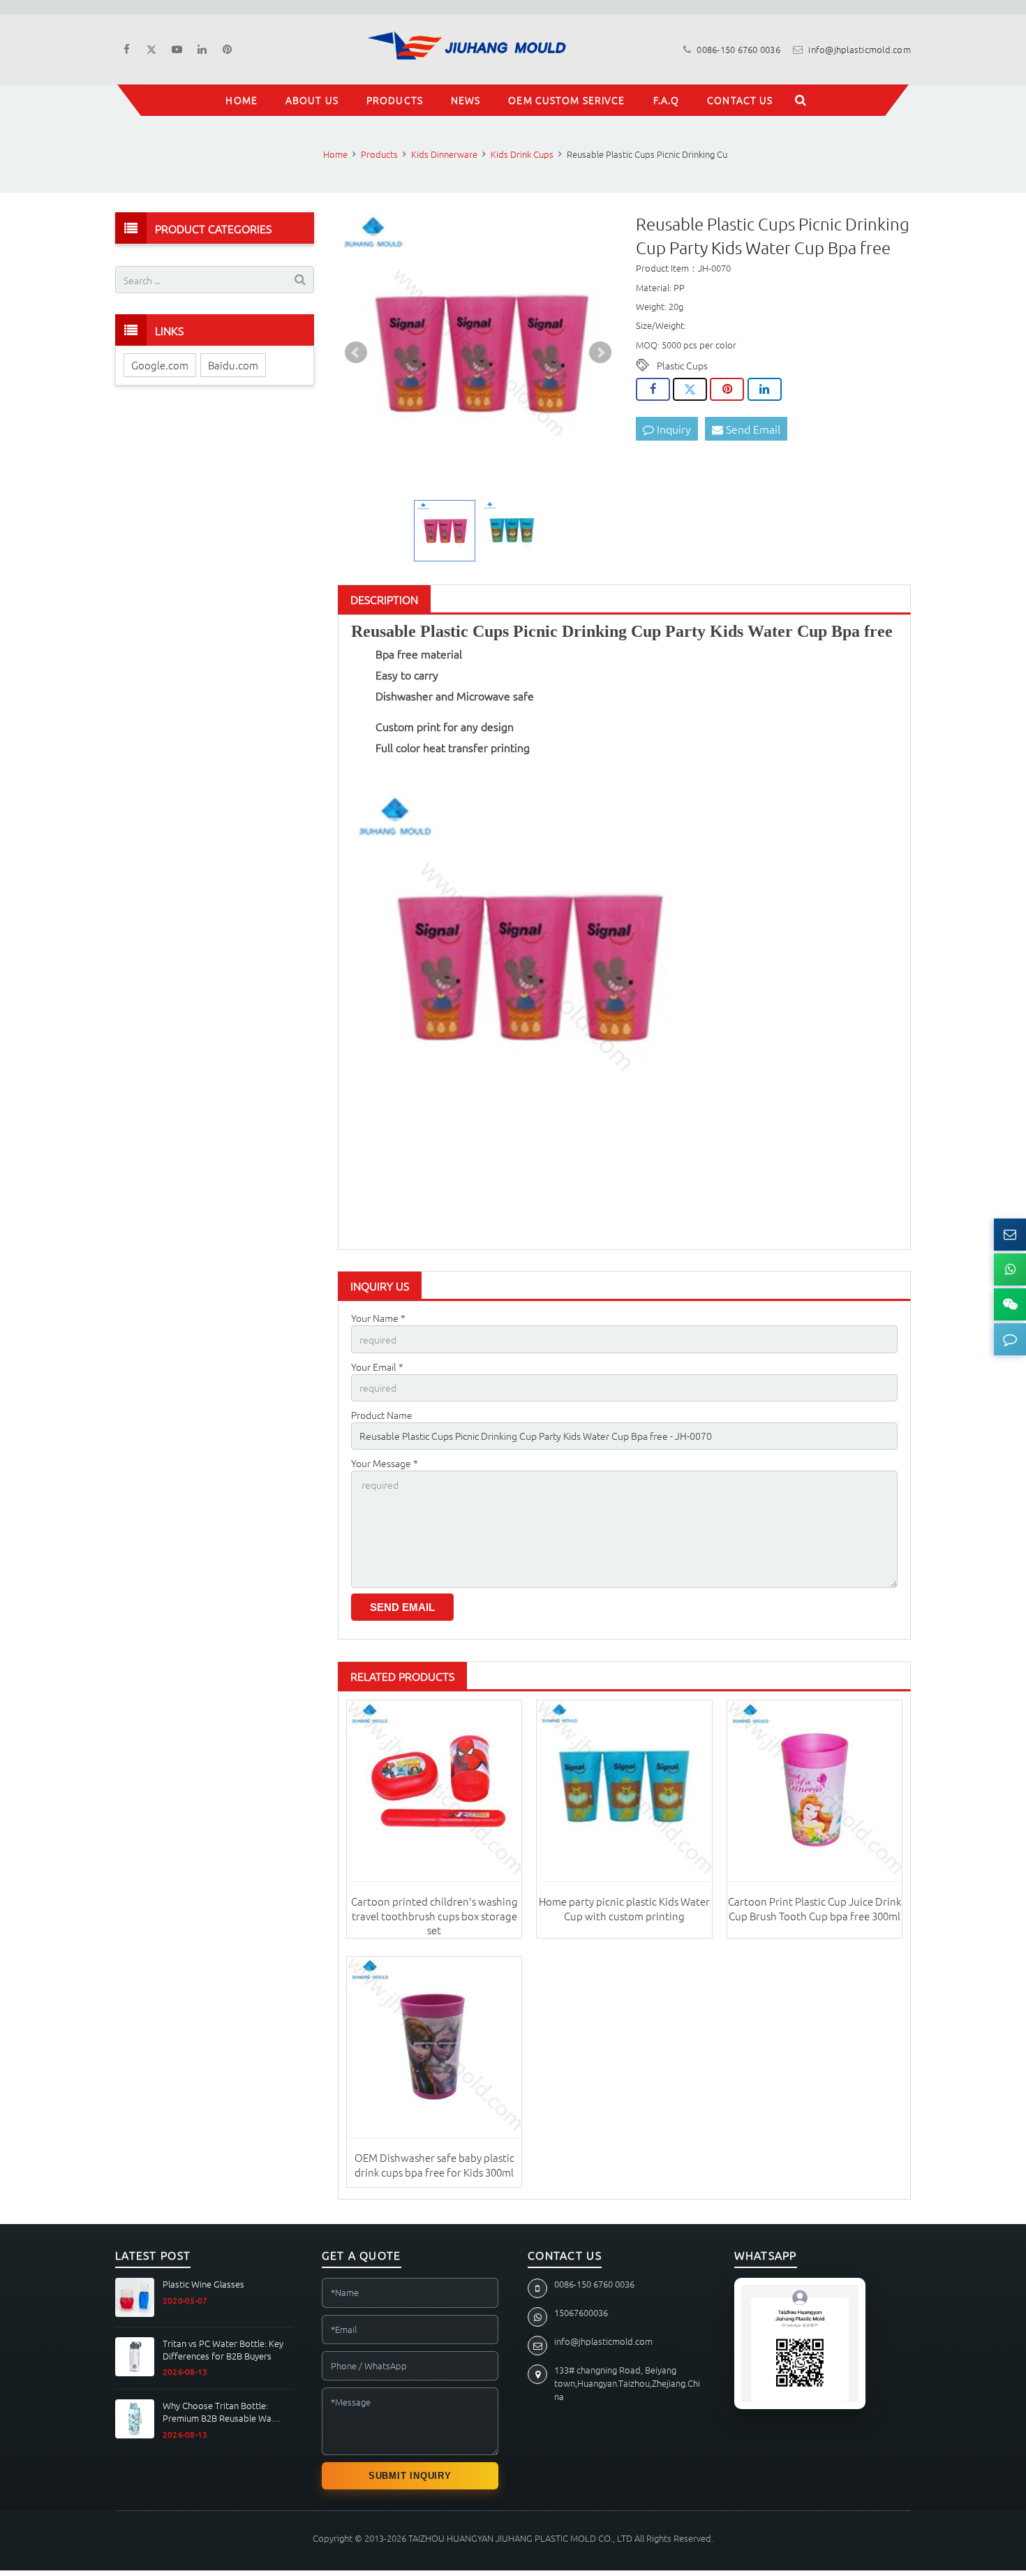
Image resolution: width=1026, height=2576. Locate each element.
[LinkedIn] (202, 50)
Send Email (752, 429)
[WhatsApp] (1010, 1269)
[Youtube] (177, 50)
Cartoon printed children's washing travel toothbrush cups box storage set (434, 1915)
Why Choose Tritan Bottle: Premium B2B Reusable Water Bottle (223, 2412)
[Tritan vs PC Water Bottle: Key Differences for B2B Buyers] (135, 2357)
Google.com (160, 365)
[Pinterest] (227, 50)
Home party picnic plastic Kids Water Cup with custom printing (624, 1908)
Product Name (382, 1415)
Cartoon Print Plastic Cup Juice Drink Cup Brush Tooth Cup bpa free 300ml (815, 1908)
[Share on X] (690, 390)
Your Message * (385, 1463)
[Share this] (653, 390)
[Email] (1010, 1235)
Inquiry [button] (672, 429)
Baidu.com (233, 365)
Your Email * (377, 1367)
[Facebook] (126, 50)
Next (600, 353)
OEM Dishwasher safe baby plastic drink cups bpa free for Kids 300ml (434, 2164)
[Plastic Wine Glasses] (135, 2297)
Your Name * (378, 1318)
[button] (1010, 1339)
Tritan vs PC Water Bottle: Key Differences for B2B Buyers (223, 2349)
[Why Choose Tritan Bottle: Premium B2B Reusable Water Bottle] (135, 2419)
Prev (356, 353)
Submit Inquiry (410, 2476)
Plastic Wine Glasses (203, 2284)
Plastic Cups (682, 365)
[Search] (801, 100)
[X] (151, 50)
